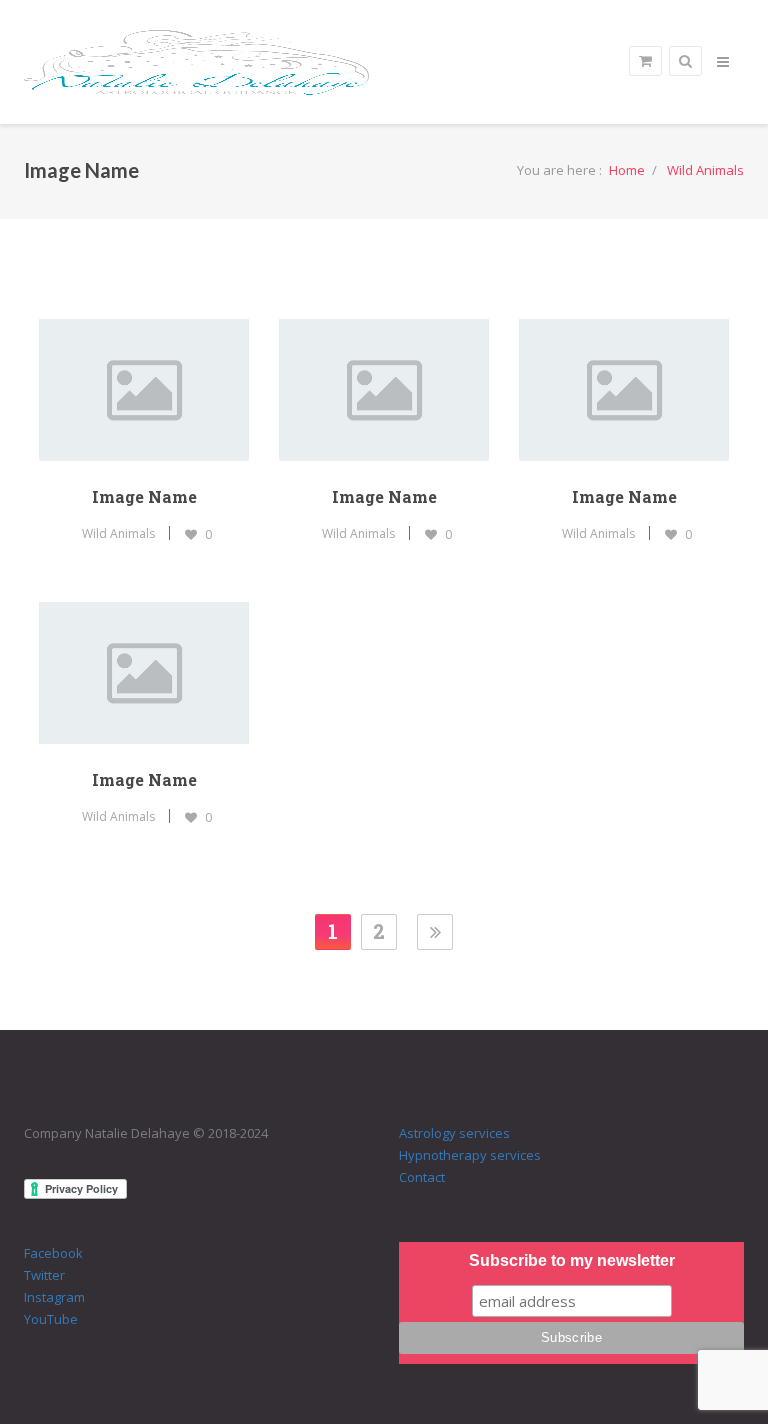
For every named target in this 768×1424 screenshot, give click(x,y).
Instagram (54, 1297)
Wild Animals (705, 170)
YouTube (51, 1319)
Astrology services (454, 1133)
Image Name (144, 496)
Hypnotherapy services (470, 1155)
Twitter (44, 1275)
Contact (422, 1177)
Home (627, 170)
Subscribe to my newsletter (572, 1260)
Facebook (53, 1253)
